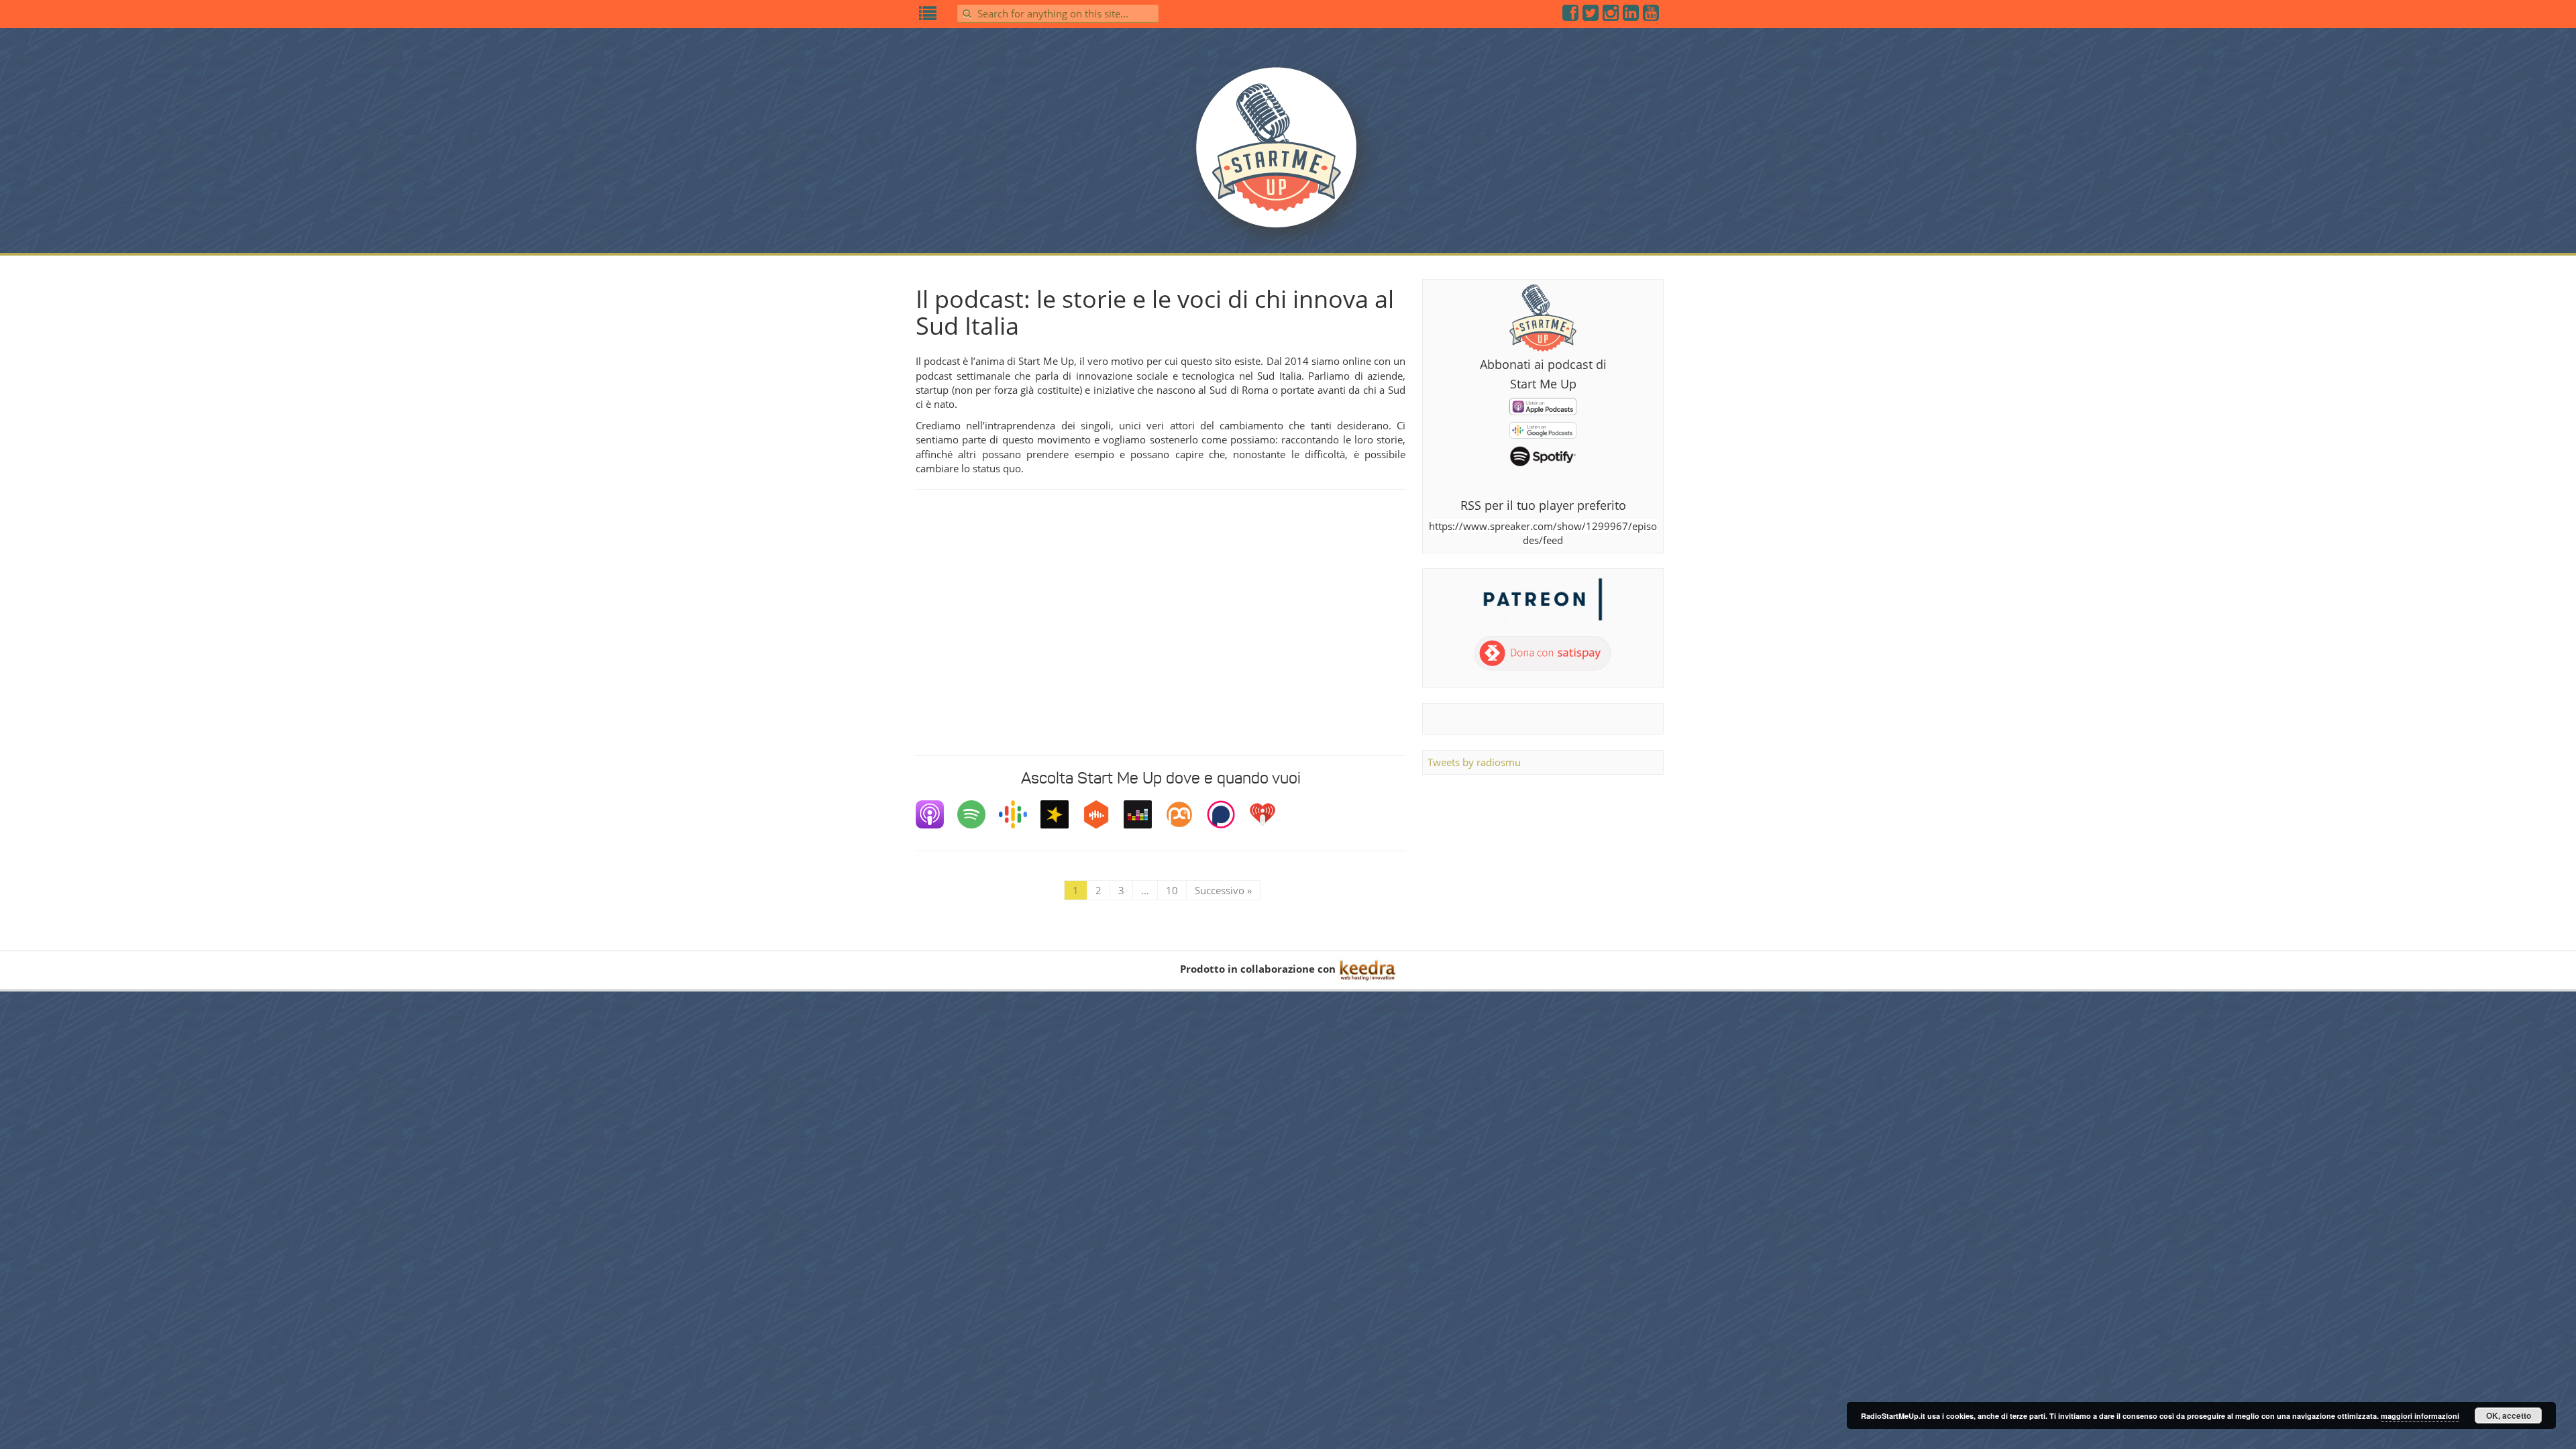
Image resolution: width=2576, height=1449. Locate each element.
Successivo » (1223, 890)
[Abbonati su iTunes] (1543, 405)
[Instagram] (1611, 15)
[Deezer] (1144, 814)
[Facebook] (1571, 15)
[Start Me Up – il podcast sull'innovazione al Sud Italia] (1288, 156)
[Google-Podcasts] (1020, 814)
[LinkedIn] (1631, 15)
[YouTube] (1652, 15)
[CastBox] (1103, 814)
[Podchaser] (1228, 814)
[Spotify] (978, 814)
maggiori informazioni (2420, 1416)
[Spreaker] (1061, 814)
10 (1172, 890)
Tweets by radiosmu (1474, 762)
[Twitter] (1591, 15)
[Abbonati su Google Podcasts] (1543, 429)
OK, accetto (2509, 1415)
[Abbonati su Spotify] (1543, 455)
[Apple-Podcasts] (936, 814)
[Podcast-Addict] (1186, 814)
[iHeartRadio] (1269, 814)
